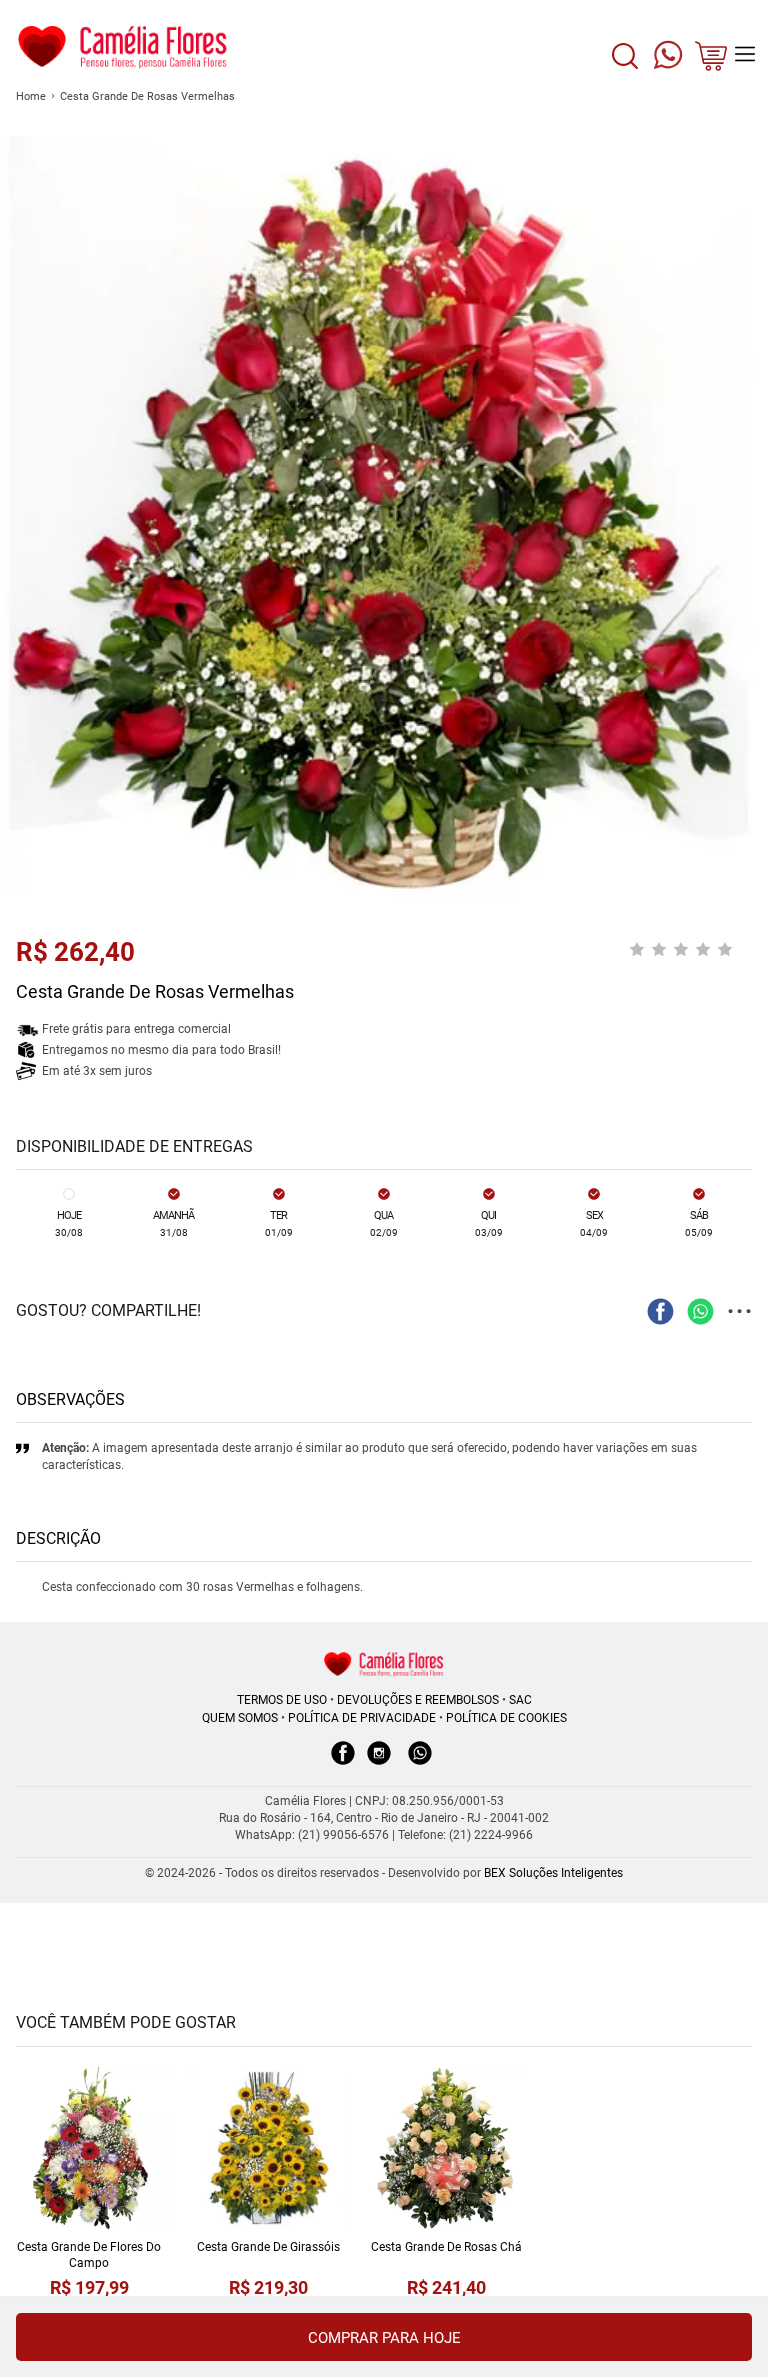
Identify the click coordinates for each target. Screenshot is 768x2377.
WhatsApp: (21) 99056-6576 (312, 1835)
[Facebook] (343, 1763)
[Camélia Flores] (384, 1663)
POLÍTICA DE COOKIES (506, 1718)
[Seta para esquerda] (20, 400)
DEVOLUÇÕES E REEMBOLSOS (418, 1700)
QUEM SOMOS (240, 1718)
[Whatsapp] (420, 1763)
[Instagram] (379, 1763)
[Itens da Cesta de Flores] (711, 61)
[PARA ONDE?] (625, 67)
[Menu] (745, 54)
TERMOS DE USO (282, 1700)
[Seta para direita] (748, 400)
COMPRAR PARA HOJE (384, 2338)
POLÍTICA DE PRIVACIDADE (362, 1718)
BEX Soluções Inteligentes (553, 1873)
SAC (520, 1700)
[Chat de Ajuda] (668, 60)
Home (31, 96)
